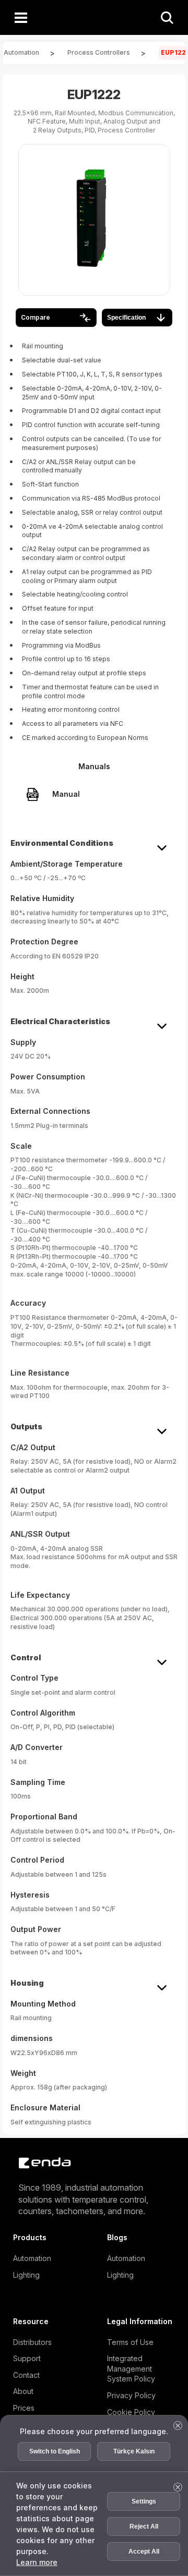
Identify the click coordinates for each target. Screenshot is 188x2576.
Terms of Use (130, 2342)
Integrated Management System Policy (131, 2368)
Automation (32, 2258)
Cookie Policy (131, 2412)
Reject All (144, 2526)
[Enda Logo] (39, 2163)
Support (27, 2358)
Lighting (26, 2275)
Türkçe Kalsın (134, 2451)
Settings (144, 2501)
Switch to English (55, 2451)
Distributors (32, 2342)
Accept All (144, 2551)
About (23, 2391)
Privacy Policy (131, 2395)
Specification (126, 318)
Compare (36, 317)
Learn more (37, 2562)
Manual (66, 794)
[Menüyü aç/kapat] (21, 17)
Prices (24, 2408)
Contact (26, 2375)
